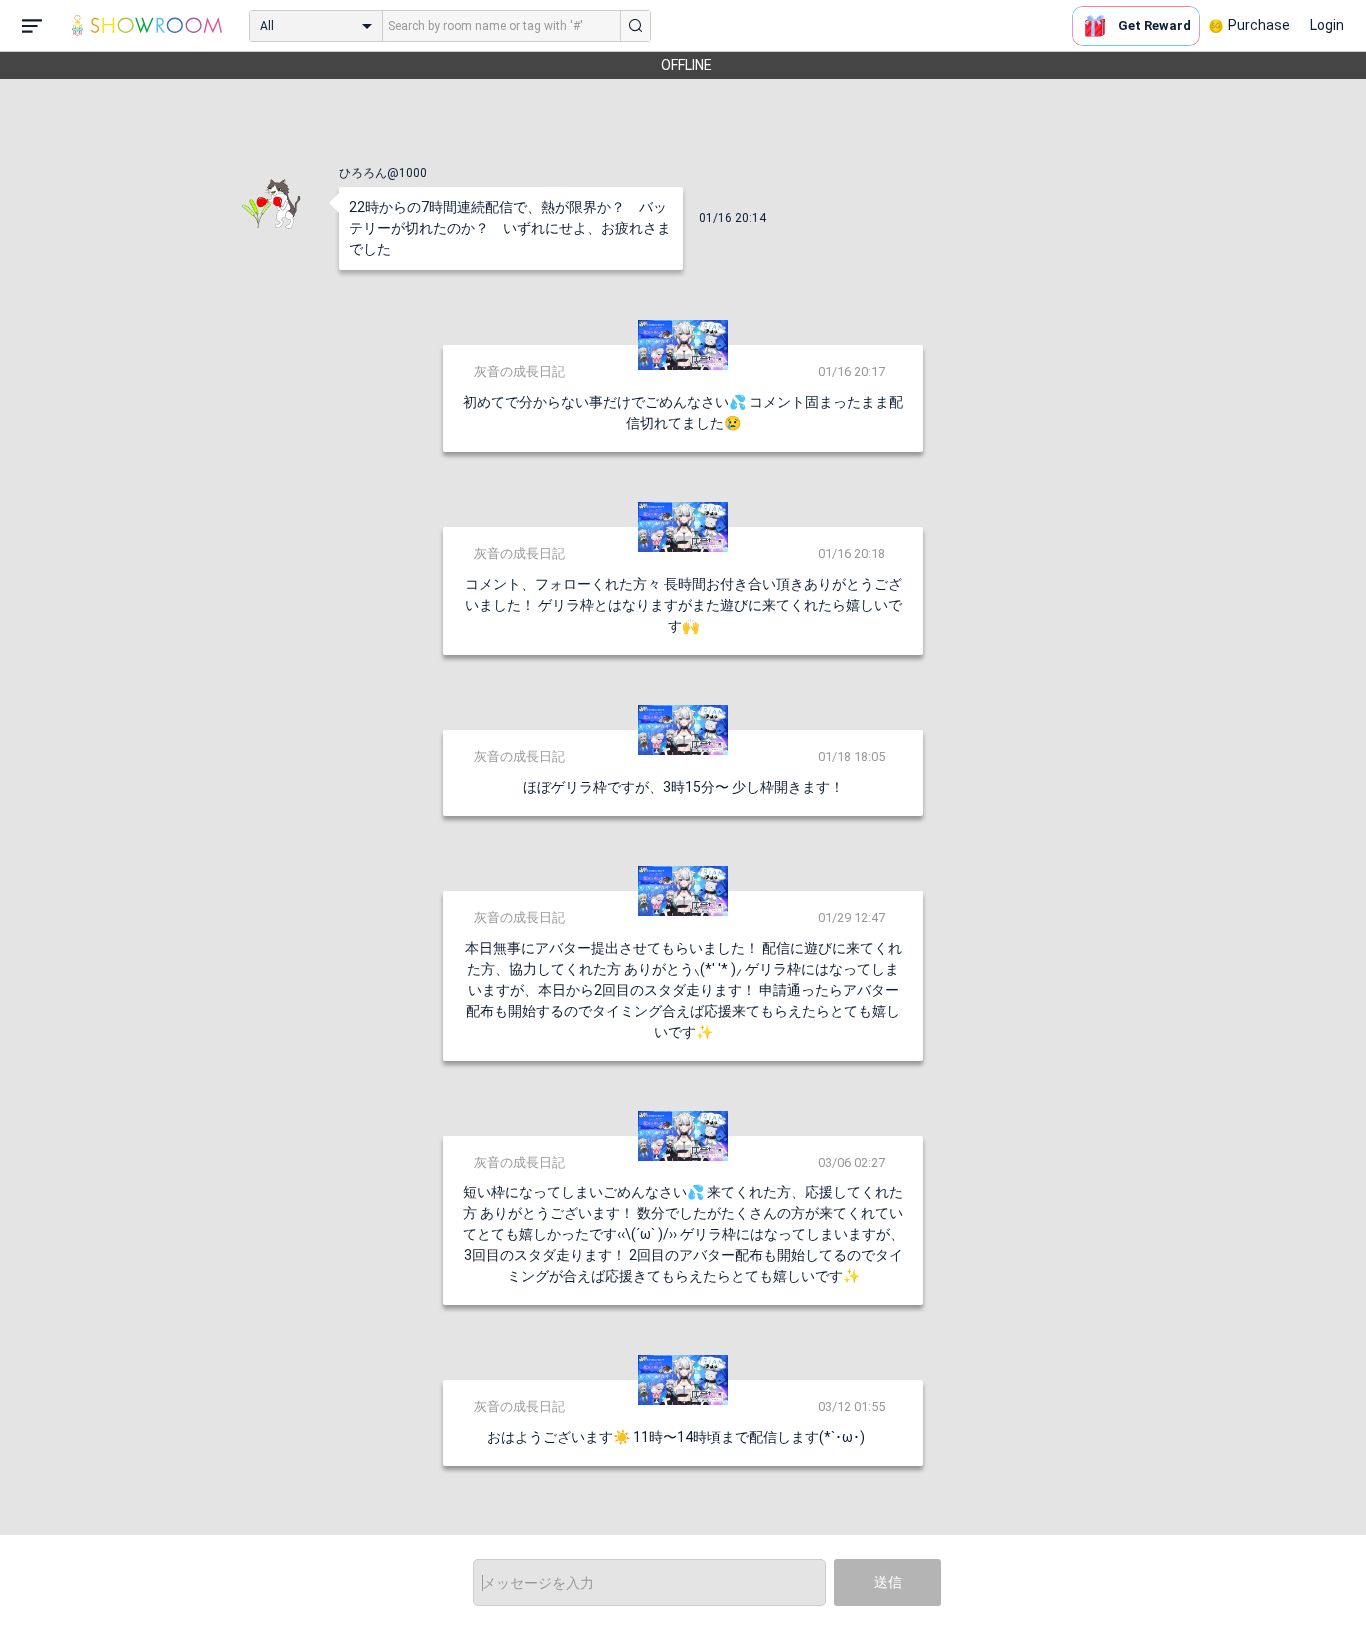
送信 (888, 1582)
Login (1327, 25)
